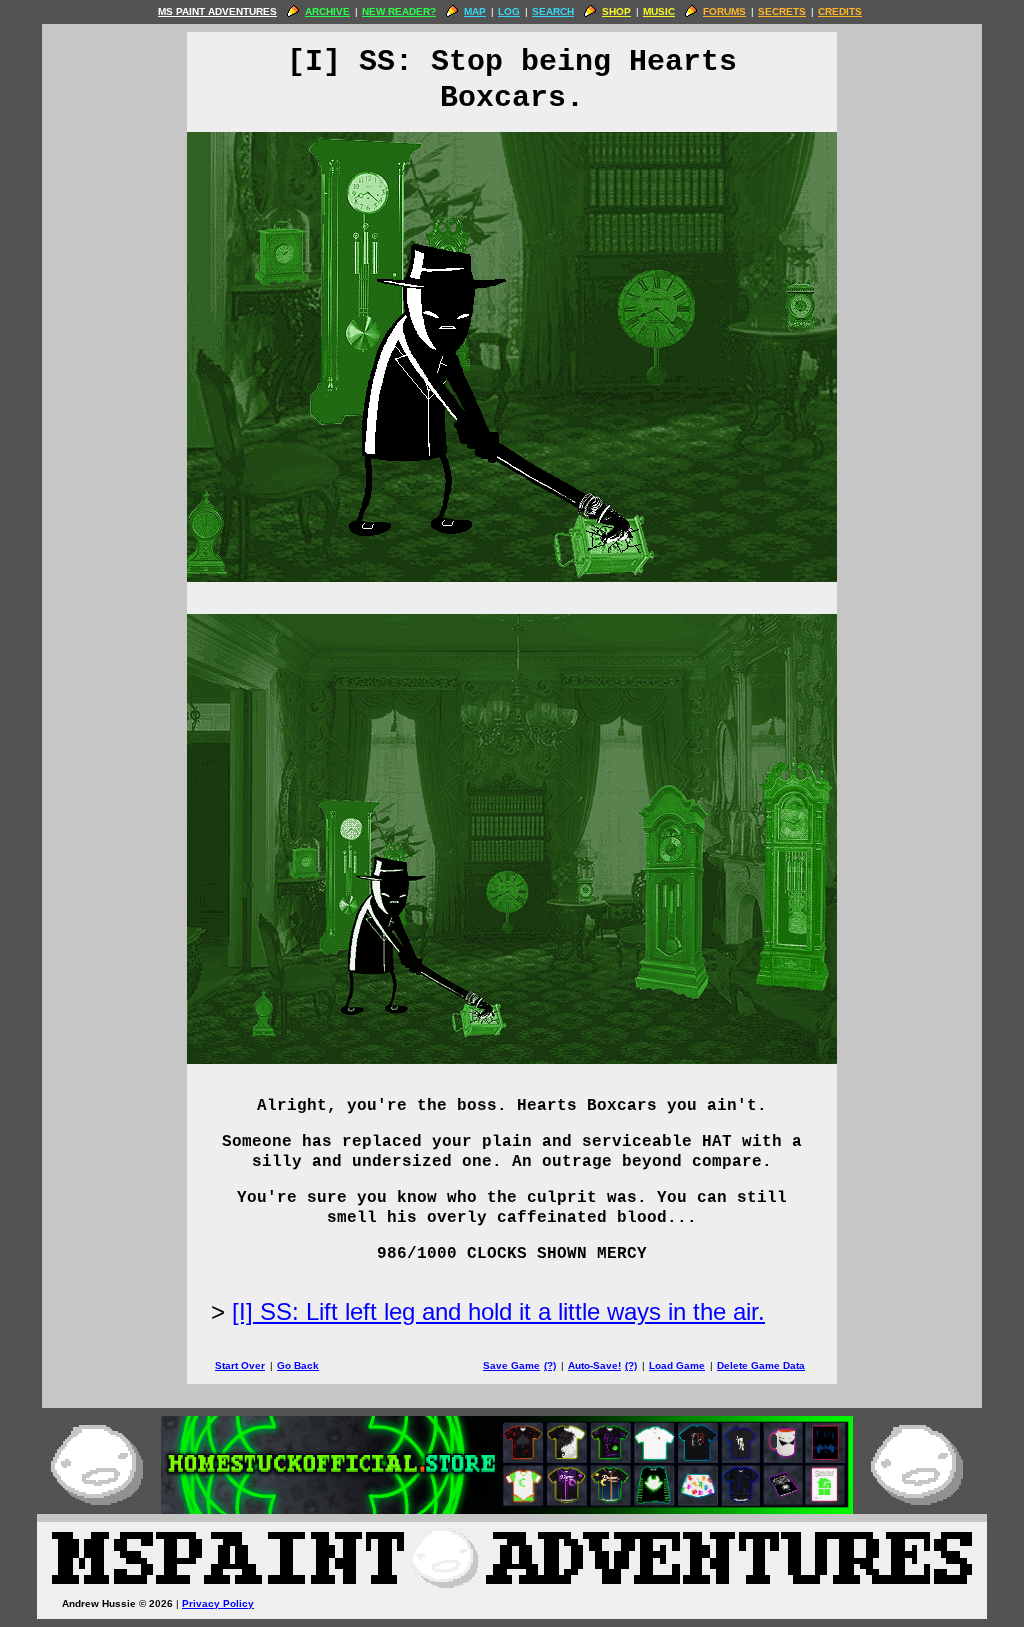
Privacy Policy (218, 1603)
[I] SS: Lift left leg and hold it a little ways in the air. (498, 1311)
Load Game (677, 1365)
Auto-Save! (594, 1365)
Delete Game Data (761, 1365)
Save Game (511, 1365)
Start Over (240, 1365)
